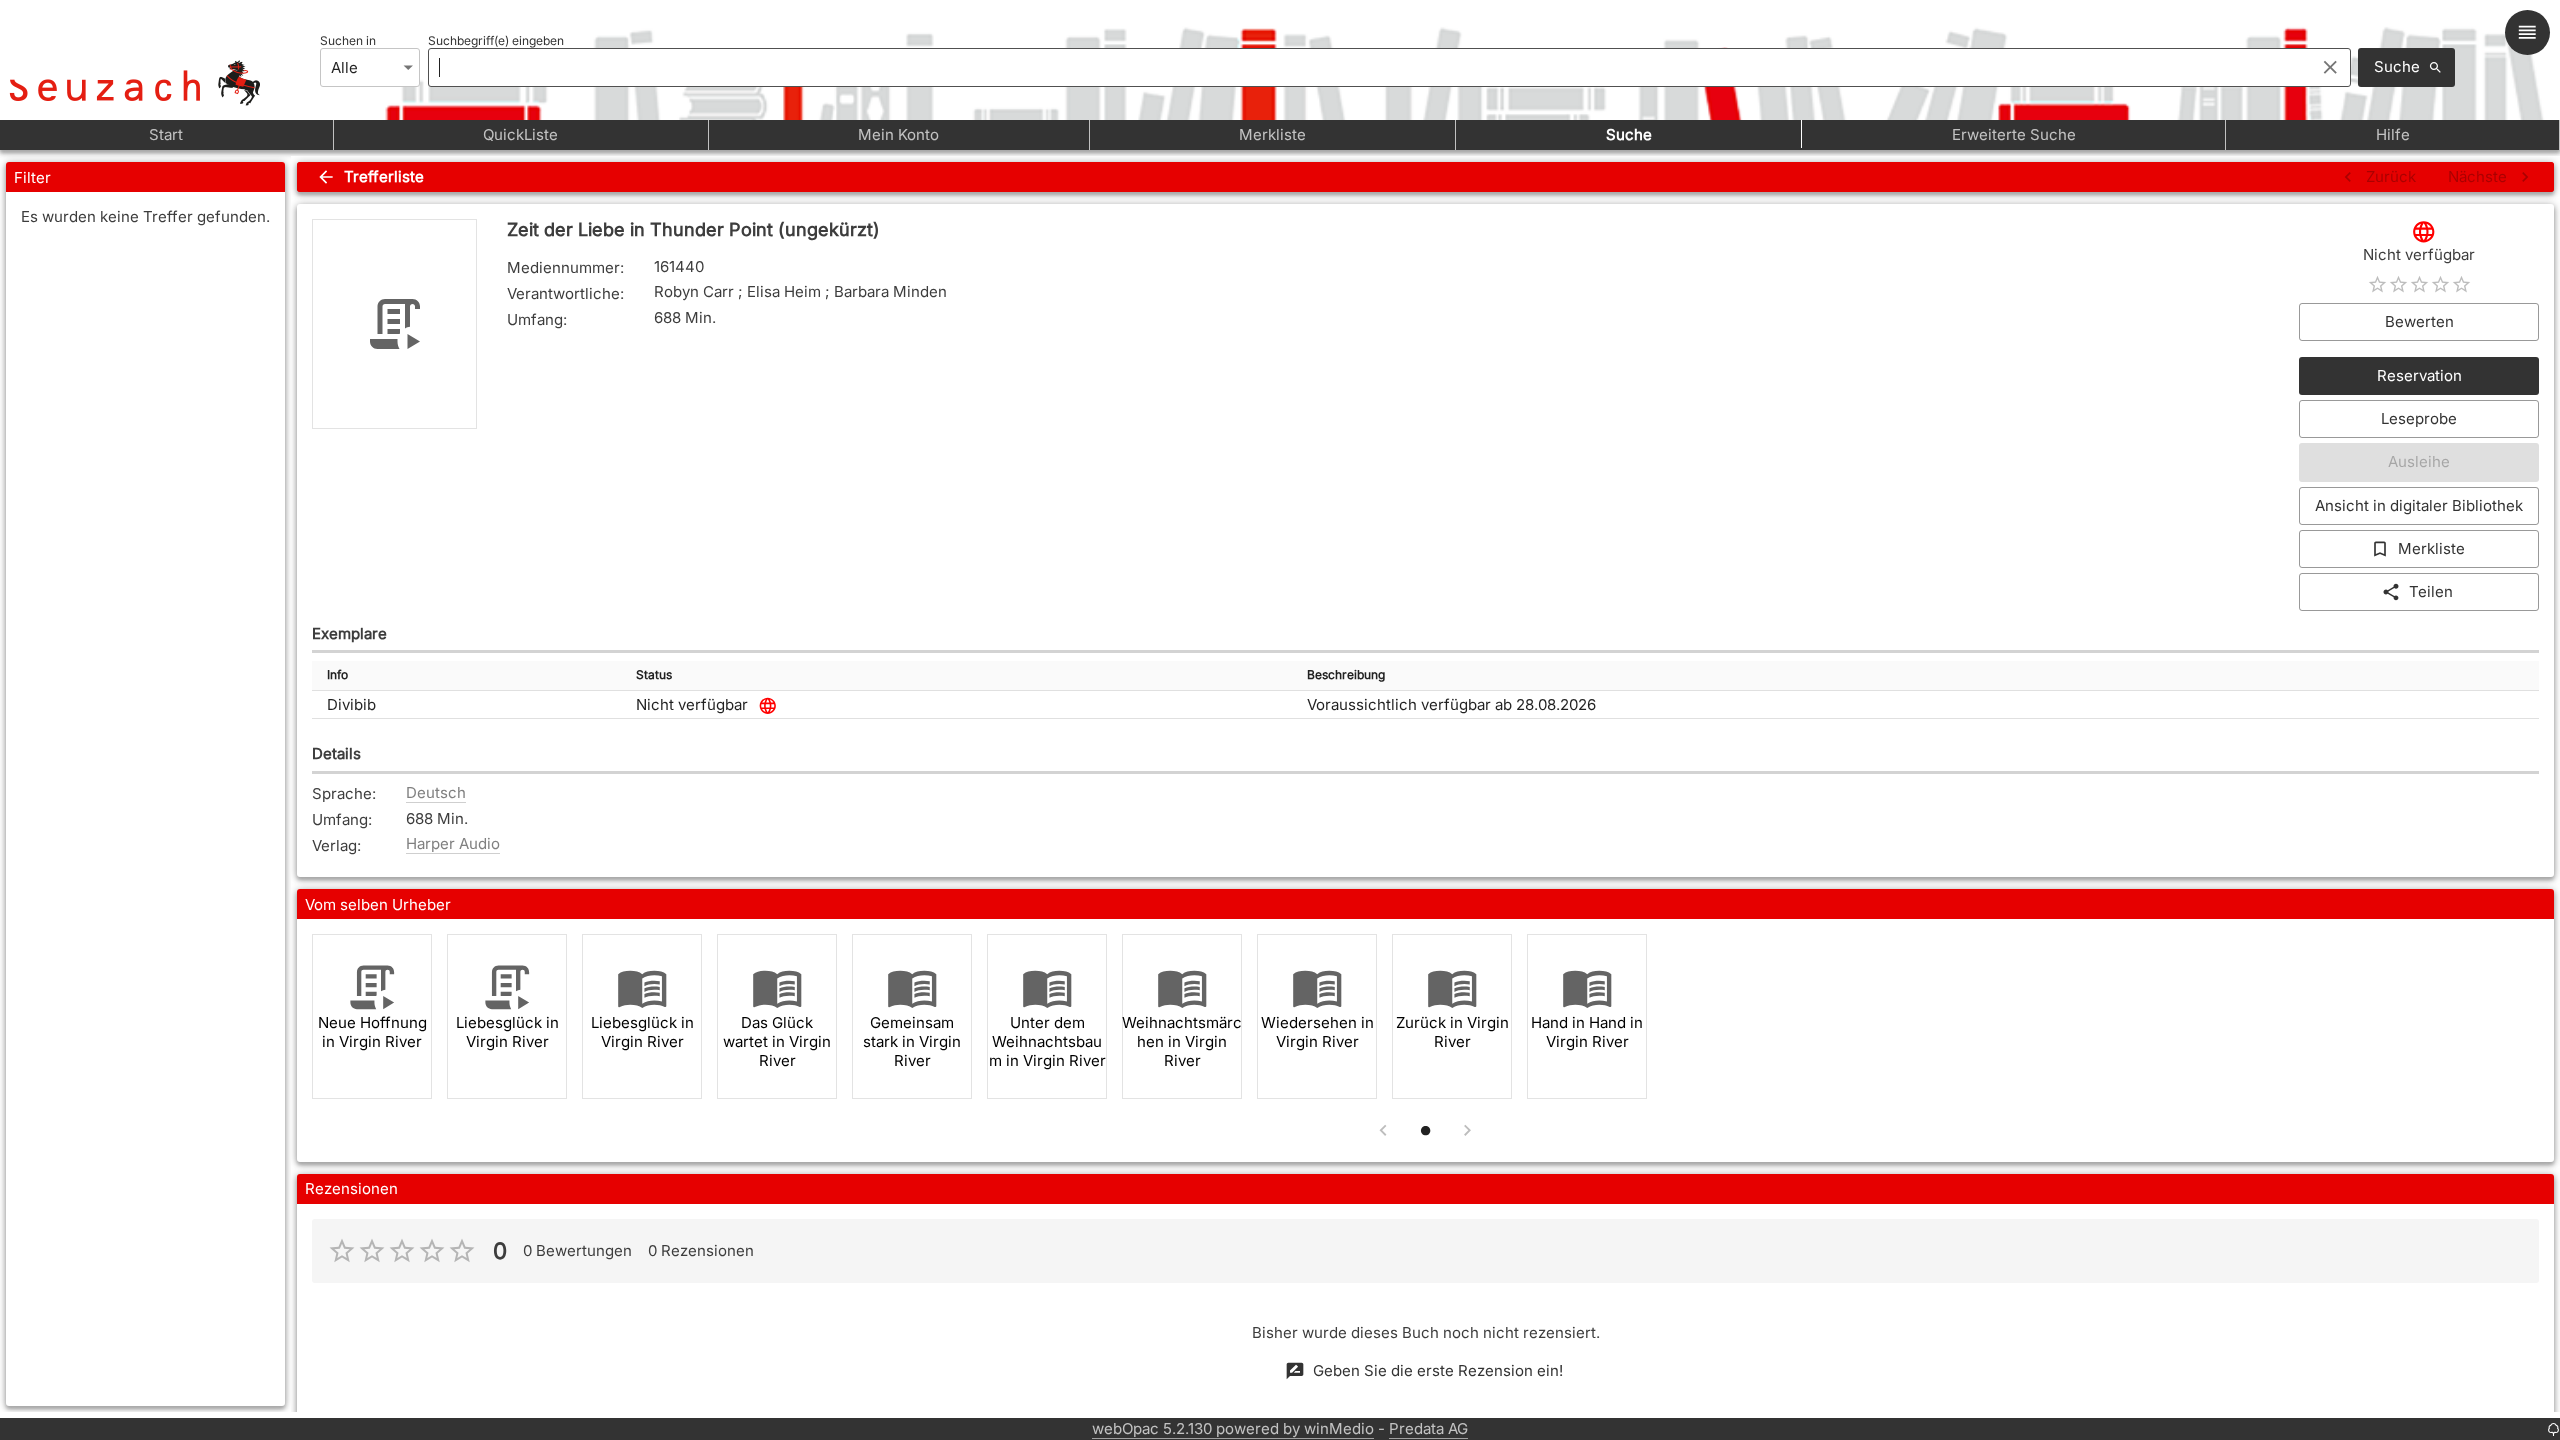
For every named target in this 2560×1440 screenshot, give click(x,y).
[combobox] (1366, 67)
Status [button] (654, 674)
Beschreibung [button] (1346, 674)
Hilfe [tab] (2393, 134)
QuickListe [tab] (520, 134)
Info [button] (337, 674)
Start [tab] (166, 134)
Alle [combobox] (344, 67)
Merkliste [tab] (1272, 134)
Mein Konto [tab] (898, 134)
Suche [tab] (1629, 134)
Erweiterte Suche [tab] (2014, 134)
